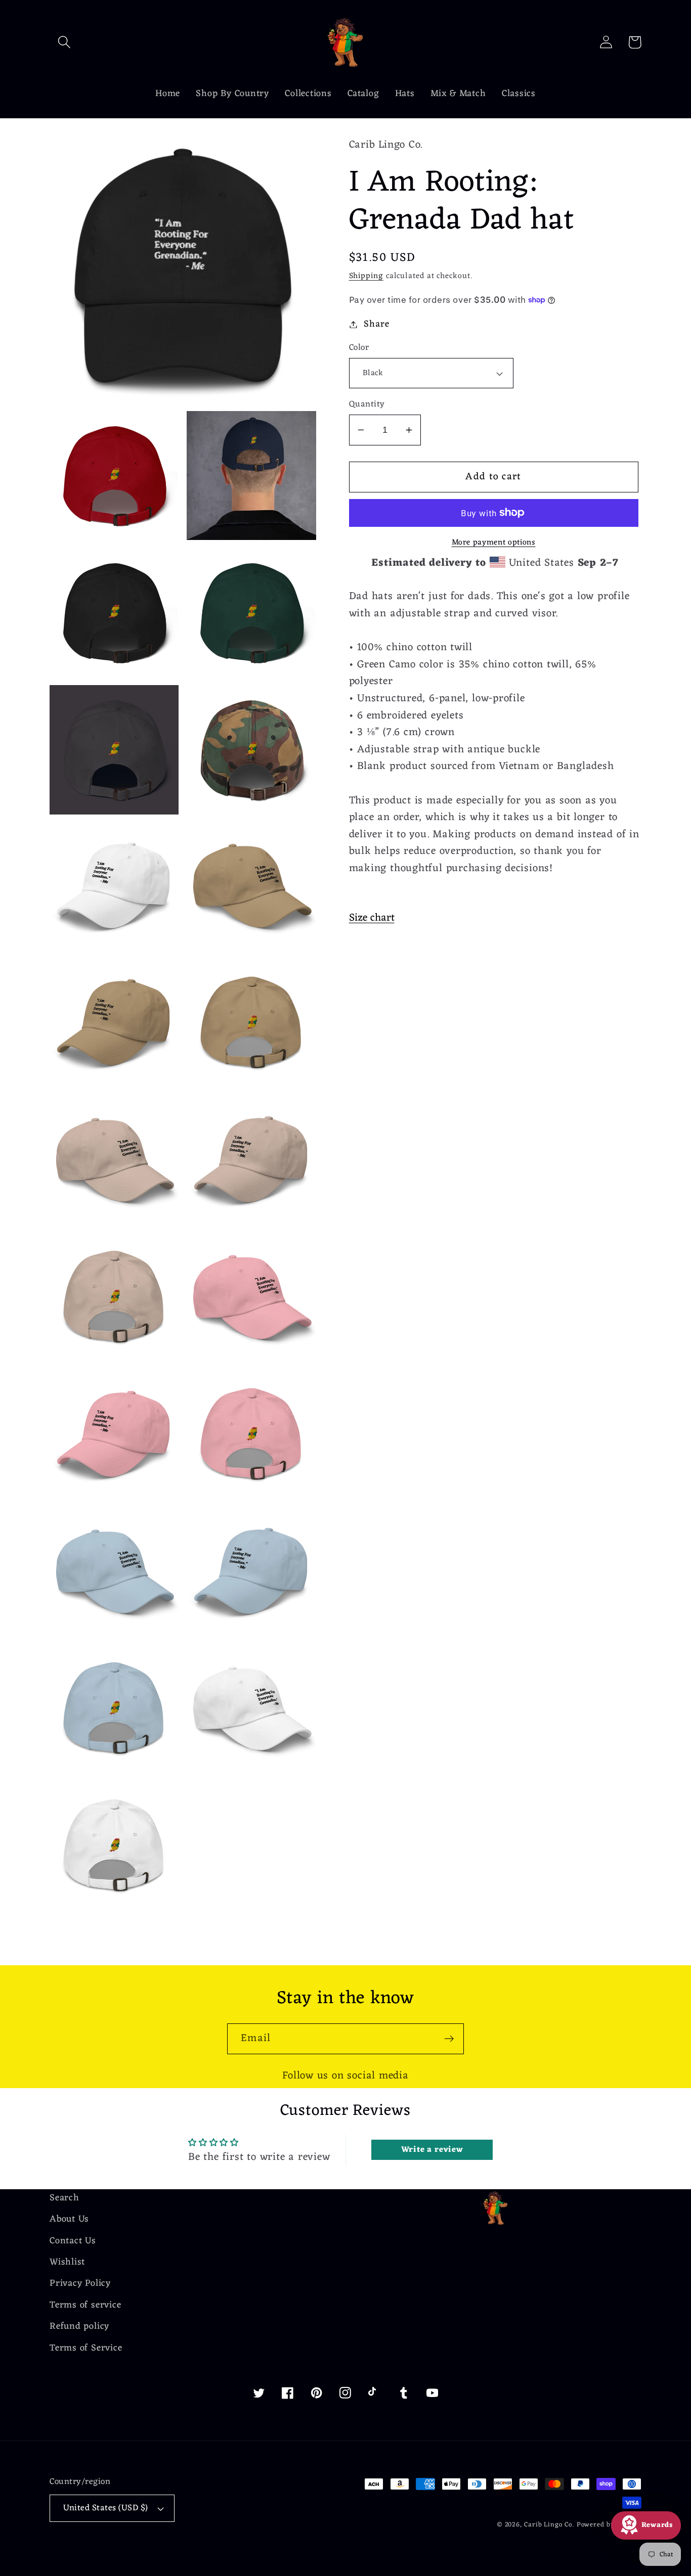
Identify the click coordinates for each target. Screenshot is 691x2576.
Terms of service (85, 2305)
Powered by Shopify (609, 2525)
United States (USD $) (106, 2508)
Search (64, 2199)
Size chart (372, 918)
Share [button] (376, 324)
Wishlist (67, 2262)
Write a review (432, 2150)
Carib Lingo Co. (549, 2525)
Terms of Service (86, 2348)
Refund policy (79, 2326)
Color (359, 348)
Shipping (366, 276)
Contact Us (73, 2241)
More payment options (494, 543)
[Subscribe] (449, 2039)
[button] (64, 42)
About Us (69, 2219)
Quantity (367, 405)
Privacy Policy (80, 2284)
